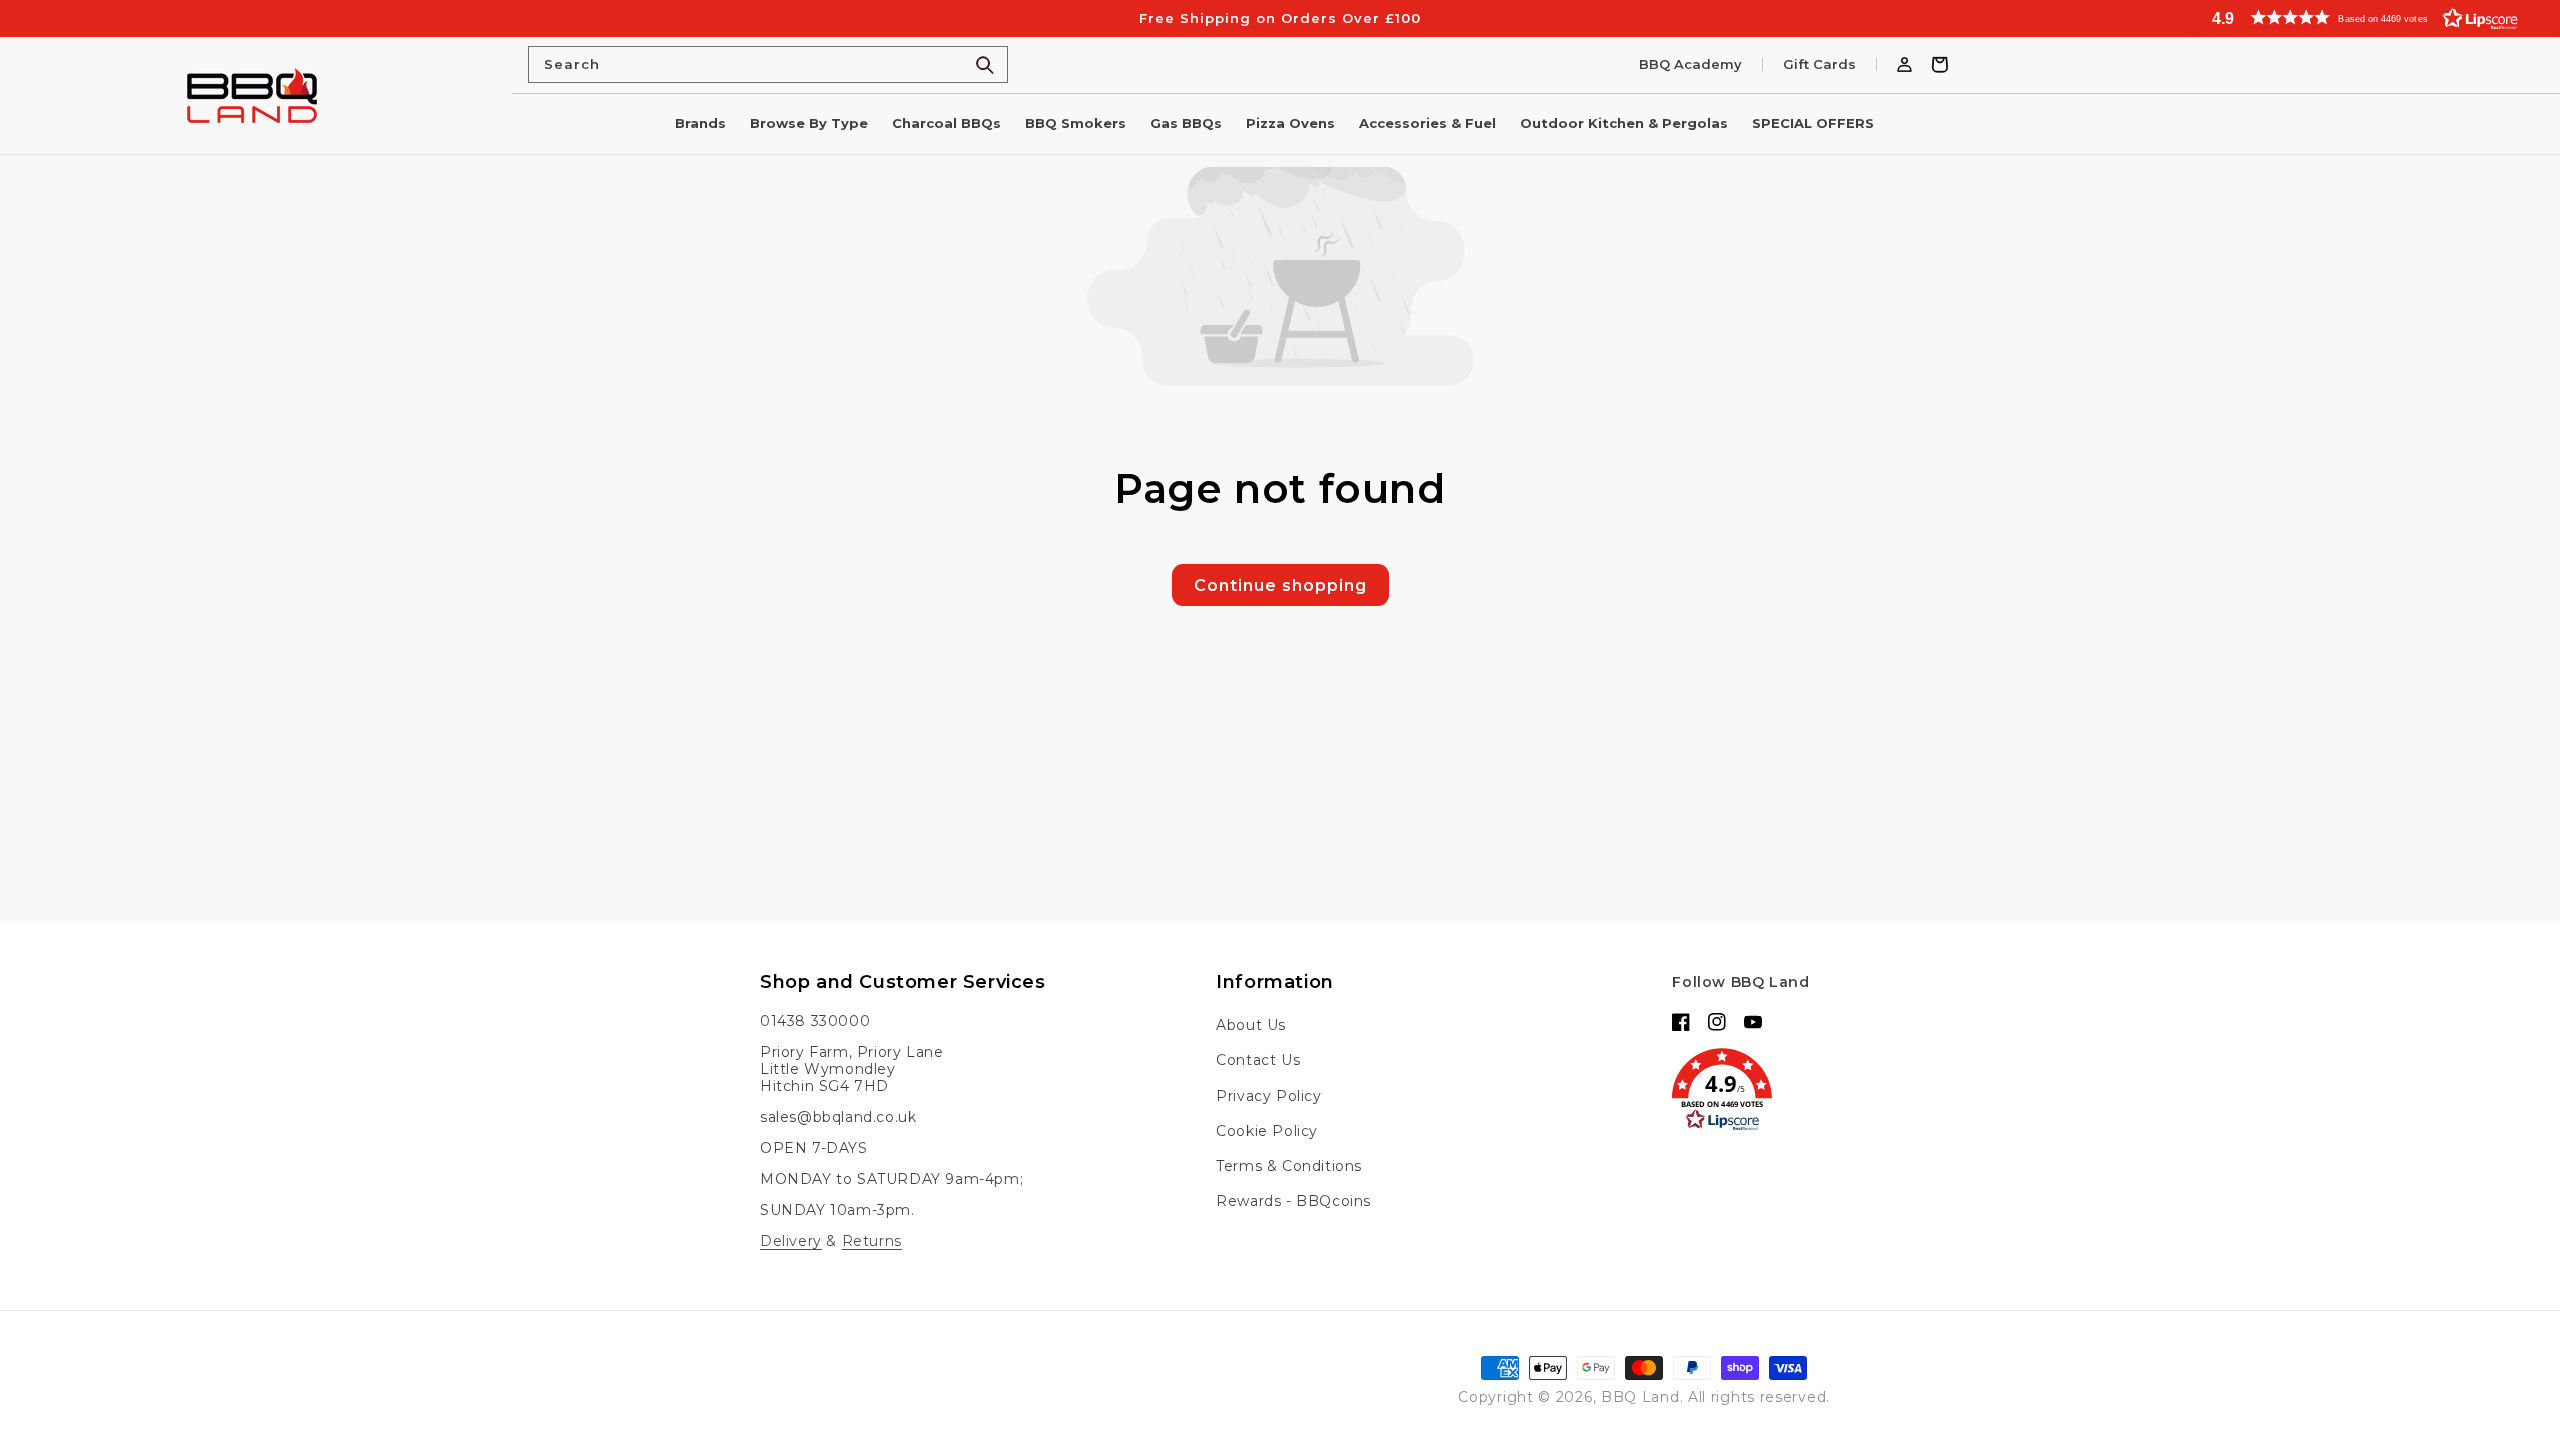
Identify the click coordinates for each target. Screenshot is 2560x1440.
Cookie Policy (1267, 1131)
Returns (872, 1241)
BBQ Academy (1690, 64)
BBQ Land (1640, 1397)
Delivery (791, 1241)
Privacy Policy (1268, 1096)
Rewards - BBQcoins (1293, 1201)
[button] (2375, 17)
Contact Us (1258, 1060)
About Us (1251, 1025)
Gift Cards (1819, 64)
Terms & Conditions (1289, 1166)
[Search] (985, 64)
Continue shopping (1280, 585)
